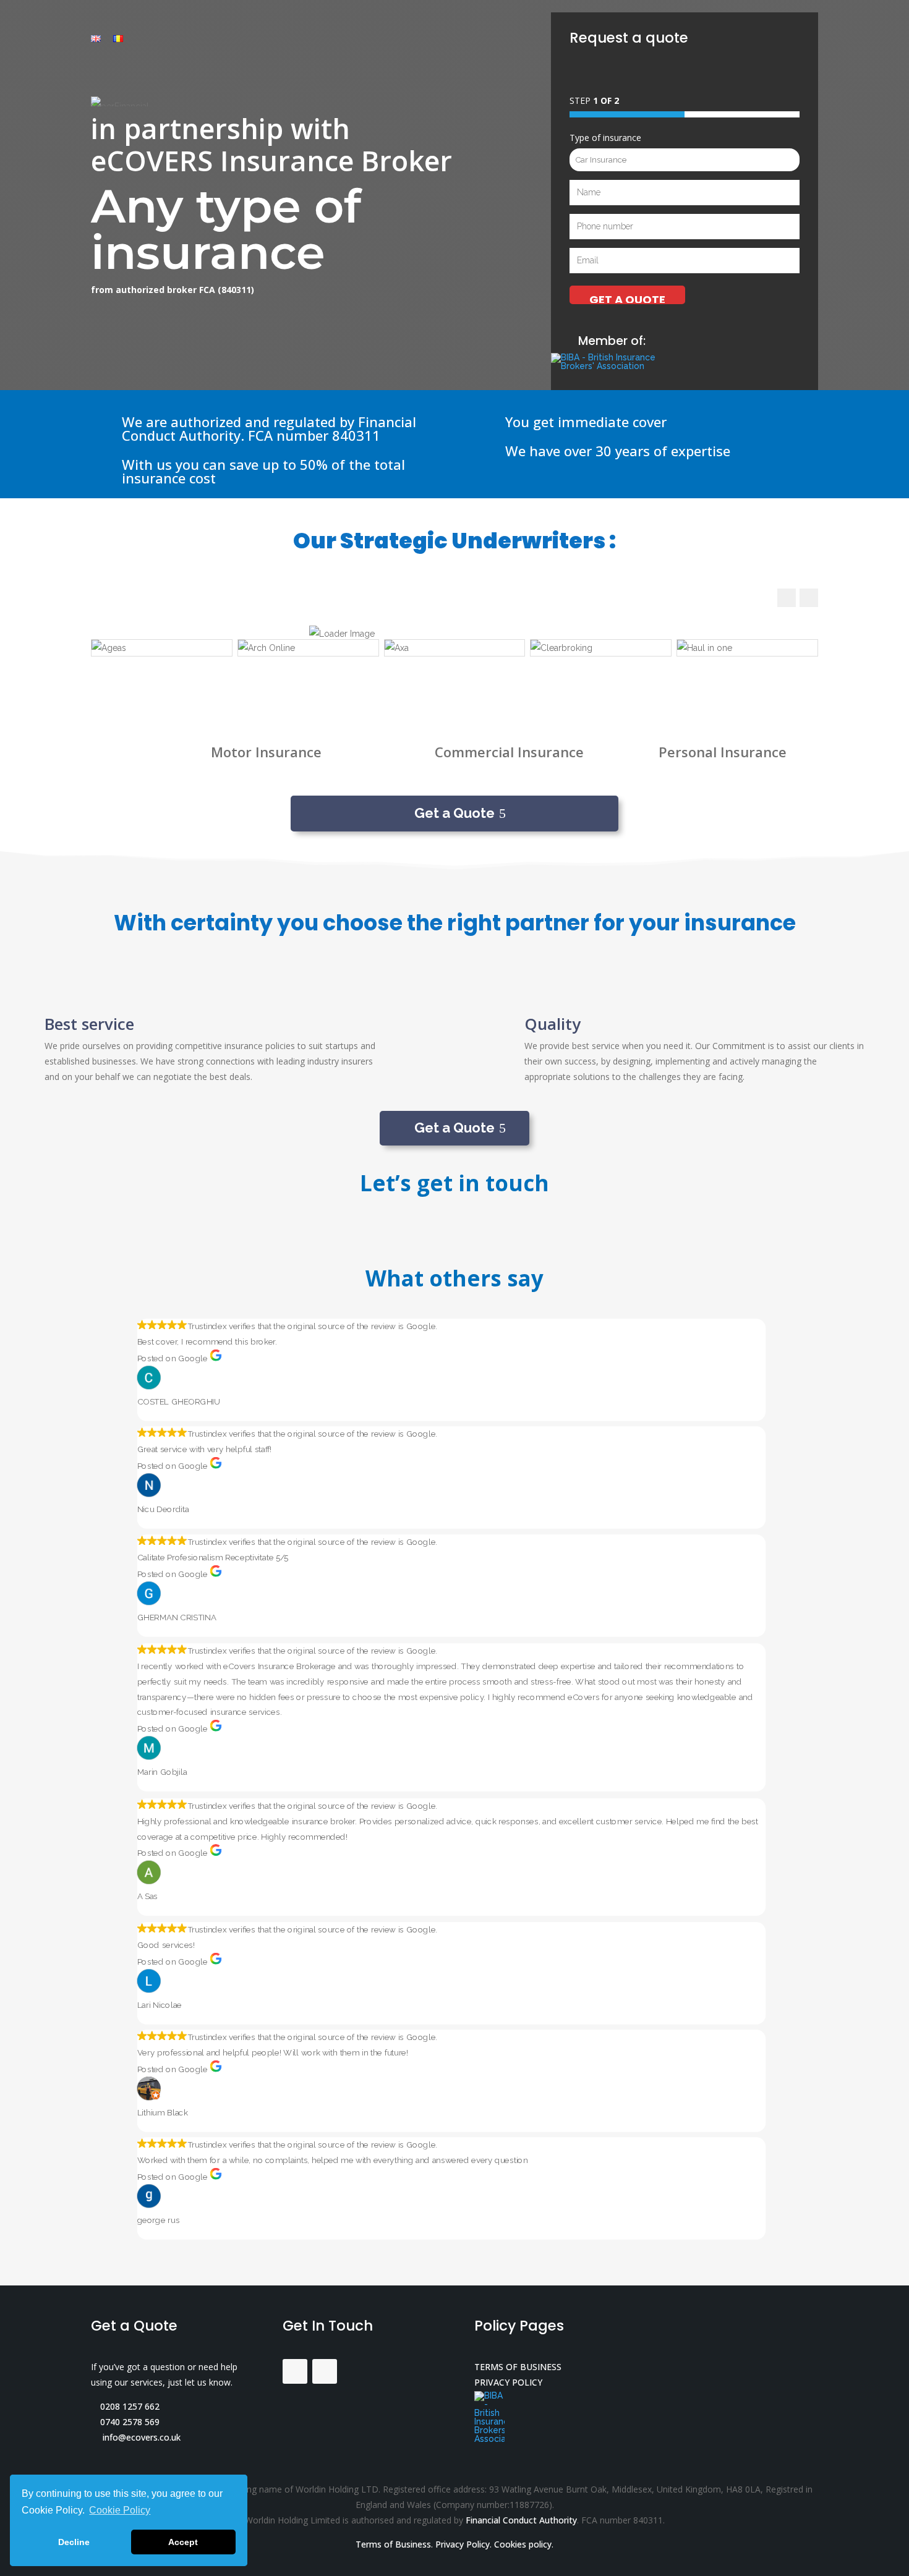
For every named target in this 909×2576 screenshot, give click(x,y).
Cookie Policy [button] (120, 2510)
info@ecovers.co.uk (139, 2437)
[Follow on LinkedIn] (325, 2371)
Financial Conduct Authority (521, 2520)
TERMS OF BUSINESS (518, 2367)
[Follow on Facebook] (295, 2371)
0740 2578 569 (129, 2422)
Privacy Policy (463, 2544)
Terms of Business (393, 2544)
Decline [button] (74, 2542)
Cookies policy (523, 2544)
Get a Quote (454, 813)
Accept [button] (183, 2542)
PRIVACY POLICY (508, 2382)
